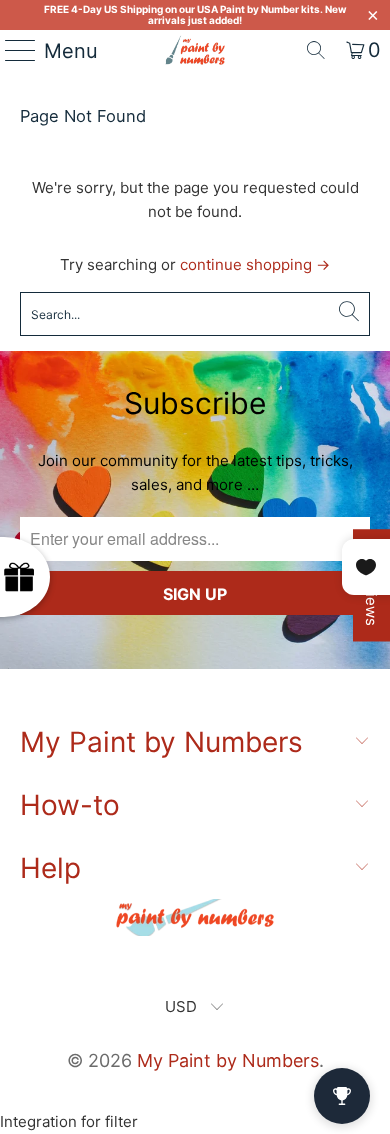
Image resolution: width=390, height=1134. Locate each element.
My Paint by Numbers (228, 1060)
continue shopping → (255, 264)
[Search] (316, 50)
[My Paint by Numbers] (195, 50)
